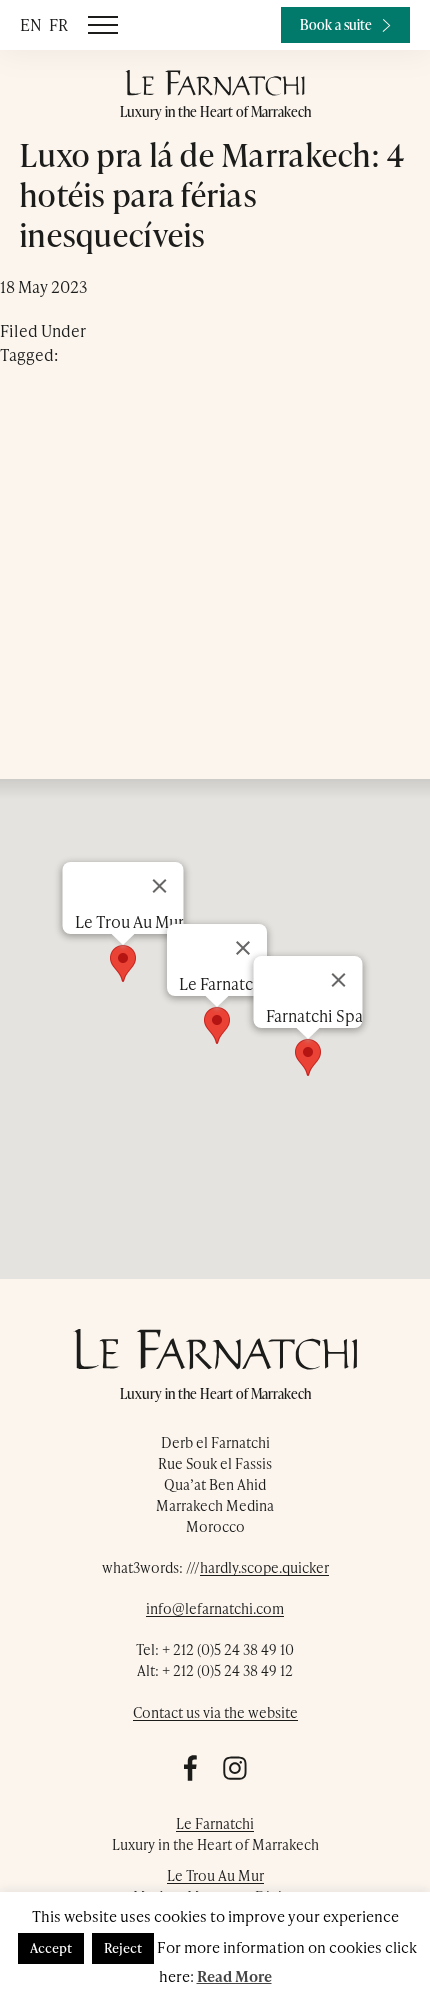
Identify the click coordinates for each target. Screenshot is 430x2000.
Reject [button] (123, 1948)
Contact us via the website (215, 1712)
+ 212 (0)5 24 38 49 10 (228, 1649)
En (31, 24)
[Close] (339, 980)
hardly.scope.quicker (264, 1567)
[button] (308, 1057)
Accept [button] (51, 1948)
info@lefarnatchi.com (215, 1608)
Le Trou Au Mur (215, 1875)
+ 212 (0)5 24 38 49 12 (227, 1670)
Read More (234, 1976)
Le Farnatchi (215, 1823)
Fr (58, 24)
